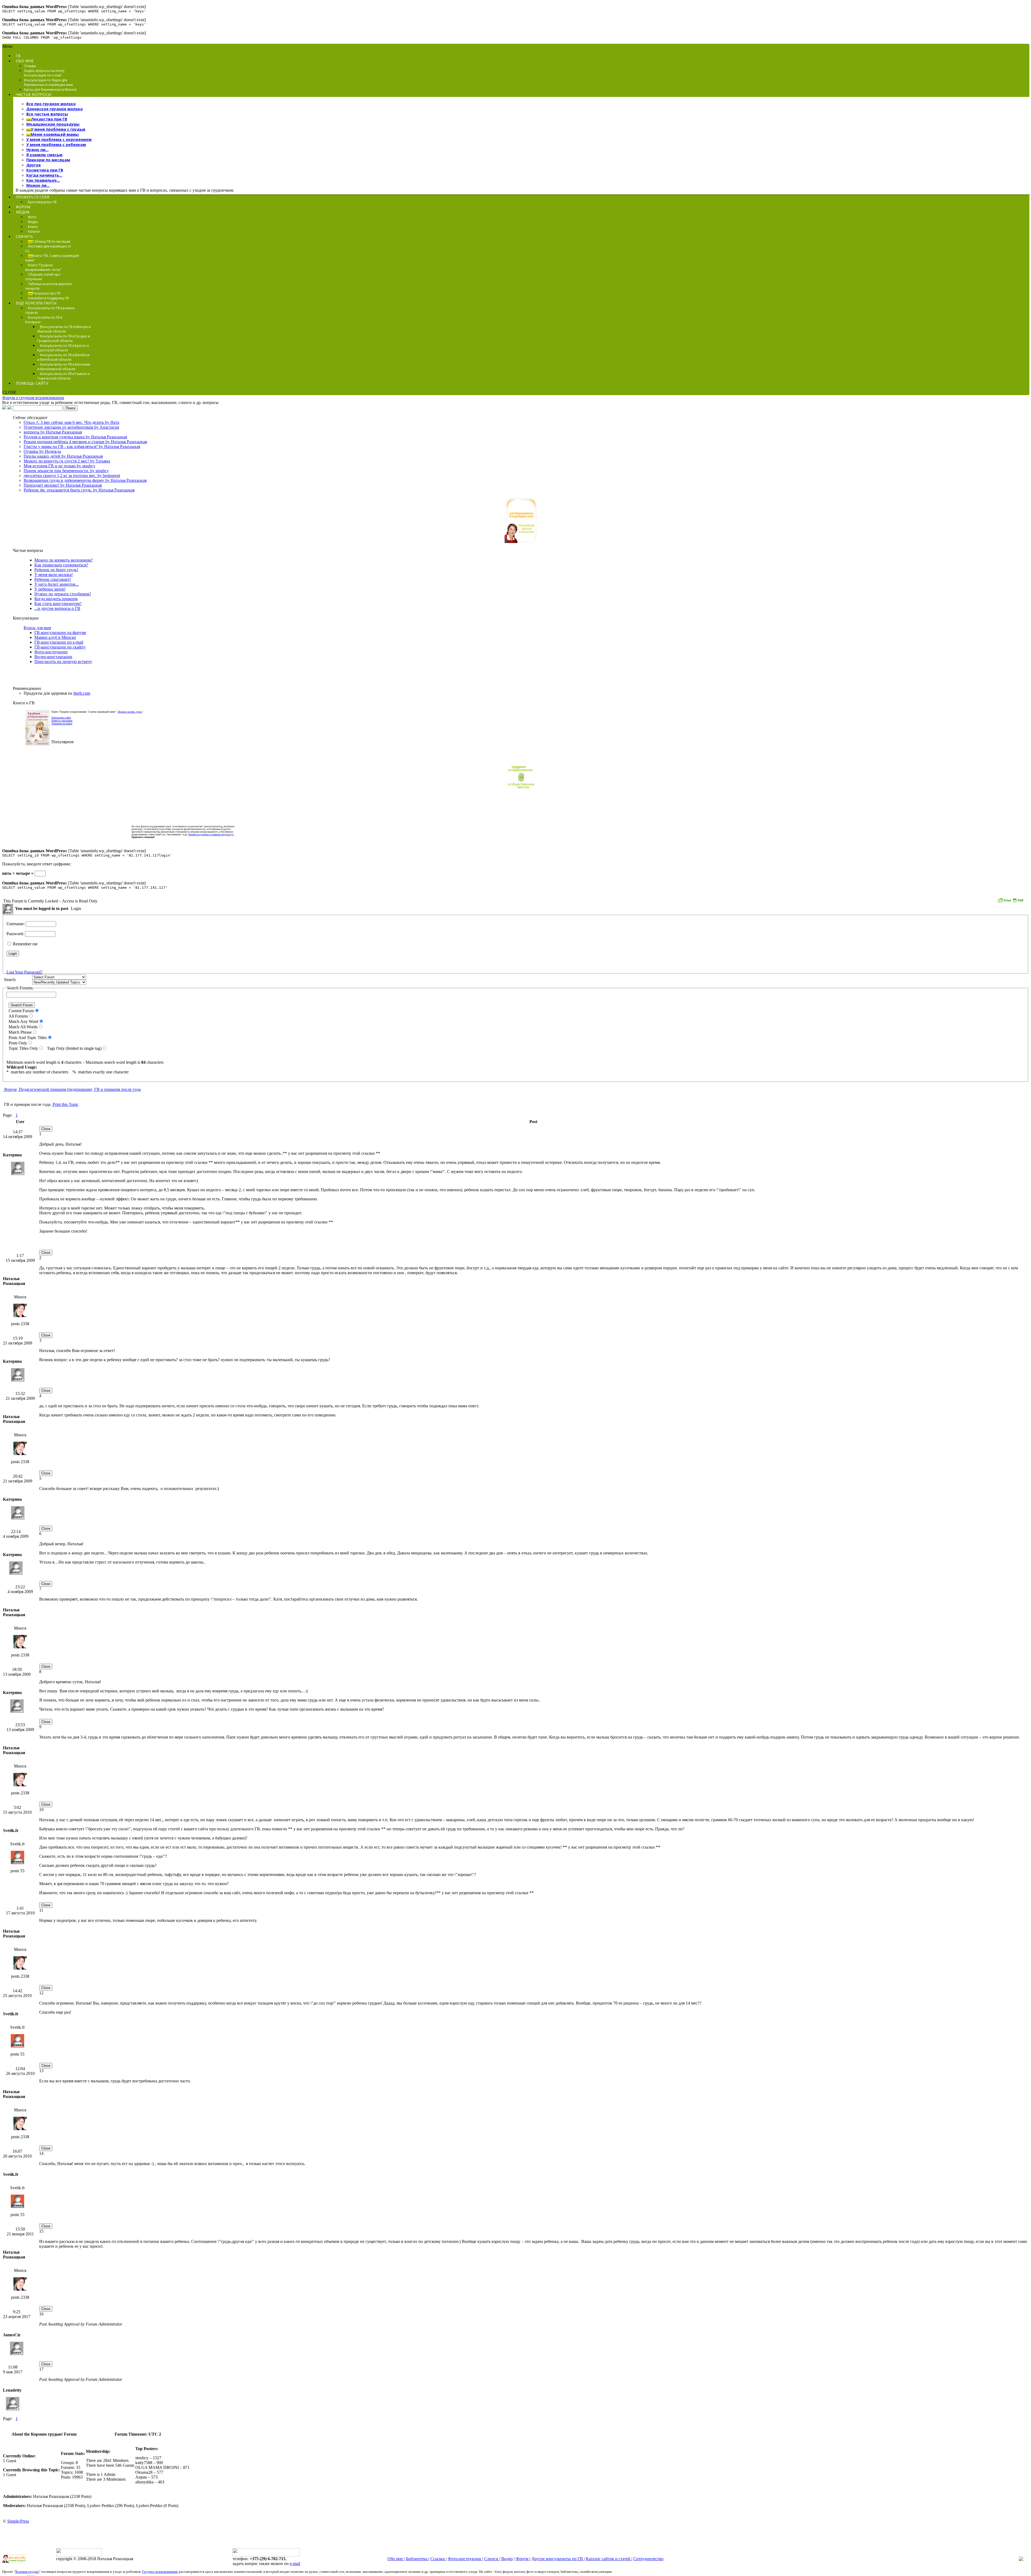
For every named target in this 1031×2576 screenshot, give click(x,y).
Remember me (25, 944)
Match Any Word (22, 1021)
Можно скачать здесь (130, 712)
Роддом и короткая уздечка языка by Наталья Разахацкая (75, 437)
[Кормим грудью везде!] (521, 789)
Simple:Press (18, 2521)
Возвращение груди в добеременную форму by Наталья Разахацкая (85, 480)
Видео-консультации (53, 657)
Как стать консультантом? (58, 604)
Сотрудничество (648, 2559)
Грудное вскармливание (160, 2572)
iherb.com (82, 693)
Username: (16, 924)
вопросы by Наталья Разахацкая (53, 432)
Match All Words (22, 1027)
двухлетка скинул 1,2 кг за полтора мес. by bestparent (72, 476)
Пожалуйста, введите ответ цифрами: (37, 864)
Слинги (492, 2559)
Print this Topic (65, 1104)
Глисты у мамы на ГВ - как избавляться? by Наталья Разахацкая (82, 447)
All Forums (17, 1016)
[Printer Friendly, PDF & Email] (1011, 902)
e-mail (295, 2564)
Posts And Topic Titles (27, 1038)
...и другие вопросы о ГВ (57, 608)
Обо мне (396, 2559)
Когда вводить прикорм (56, 599)
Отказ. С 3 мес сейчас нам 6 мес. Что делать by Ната (71, 422)
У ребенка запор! (50, 589)
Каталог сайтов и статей (609, 2559)
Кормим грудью (27, 2572)
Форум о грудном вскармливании (33, 398)
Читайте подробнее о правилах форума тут (211, 835)
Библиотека (417, 2559)
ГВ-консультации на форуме (60, 633)
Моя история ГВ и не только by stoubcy (59, 466)
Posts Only (17, 1043)
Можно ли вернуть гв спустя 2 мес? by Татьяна (67, 461)
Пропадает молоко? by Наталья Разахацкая (63, 485)
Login (75, 908)
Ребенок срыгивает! (53, 579)
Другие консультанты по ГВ (558, 2559)
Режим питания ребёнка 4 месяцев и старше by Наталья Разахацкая (85, 442)
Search (9, 980)
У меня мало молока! (54, 575)
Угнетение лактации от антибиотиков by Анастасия (71, 427)
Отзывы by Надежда (42, 451)
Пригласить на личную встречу (63, 662)
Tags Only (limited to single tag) (73, 1048)
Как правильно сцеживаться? (61, 565)
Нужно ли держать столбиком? (63, 594)
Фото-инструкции (51, 652)
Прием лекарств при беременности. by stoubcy (66, 471)
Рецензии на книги (62, 724)
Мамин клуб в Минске (55, 637)
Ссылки (438, 2559)
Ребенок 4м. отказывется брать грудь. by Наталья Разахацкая (79, 490)
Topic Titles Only (22, 1048)
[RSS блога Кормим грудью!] (1021, 2559)
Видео (507, 2559)
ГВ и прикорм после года (117, 1089)
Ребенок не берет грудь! (56, 570)
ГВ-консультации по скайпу (60, 647)
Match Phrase (19, 1032)
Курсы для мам (37, 628)
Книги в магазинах (62, 721)
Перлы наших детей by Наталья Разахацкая (63, 456)
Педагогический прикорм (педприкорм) (55, 1089)
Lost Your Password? (24, 972)
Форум (10, 1089)
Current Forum (20, 1011)
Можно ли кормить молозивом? (63, 560)
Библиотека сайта (61, 718)
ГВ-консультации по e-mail (59, 642)
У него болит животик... (57, 584)
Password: (16, 934)
